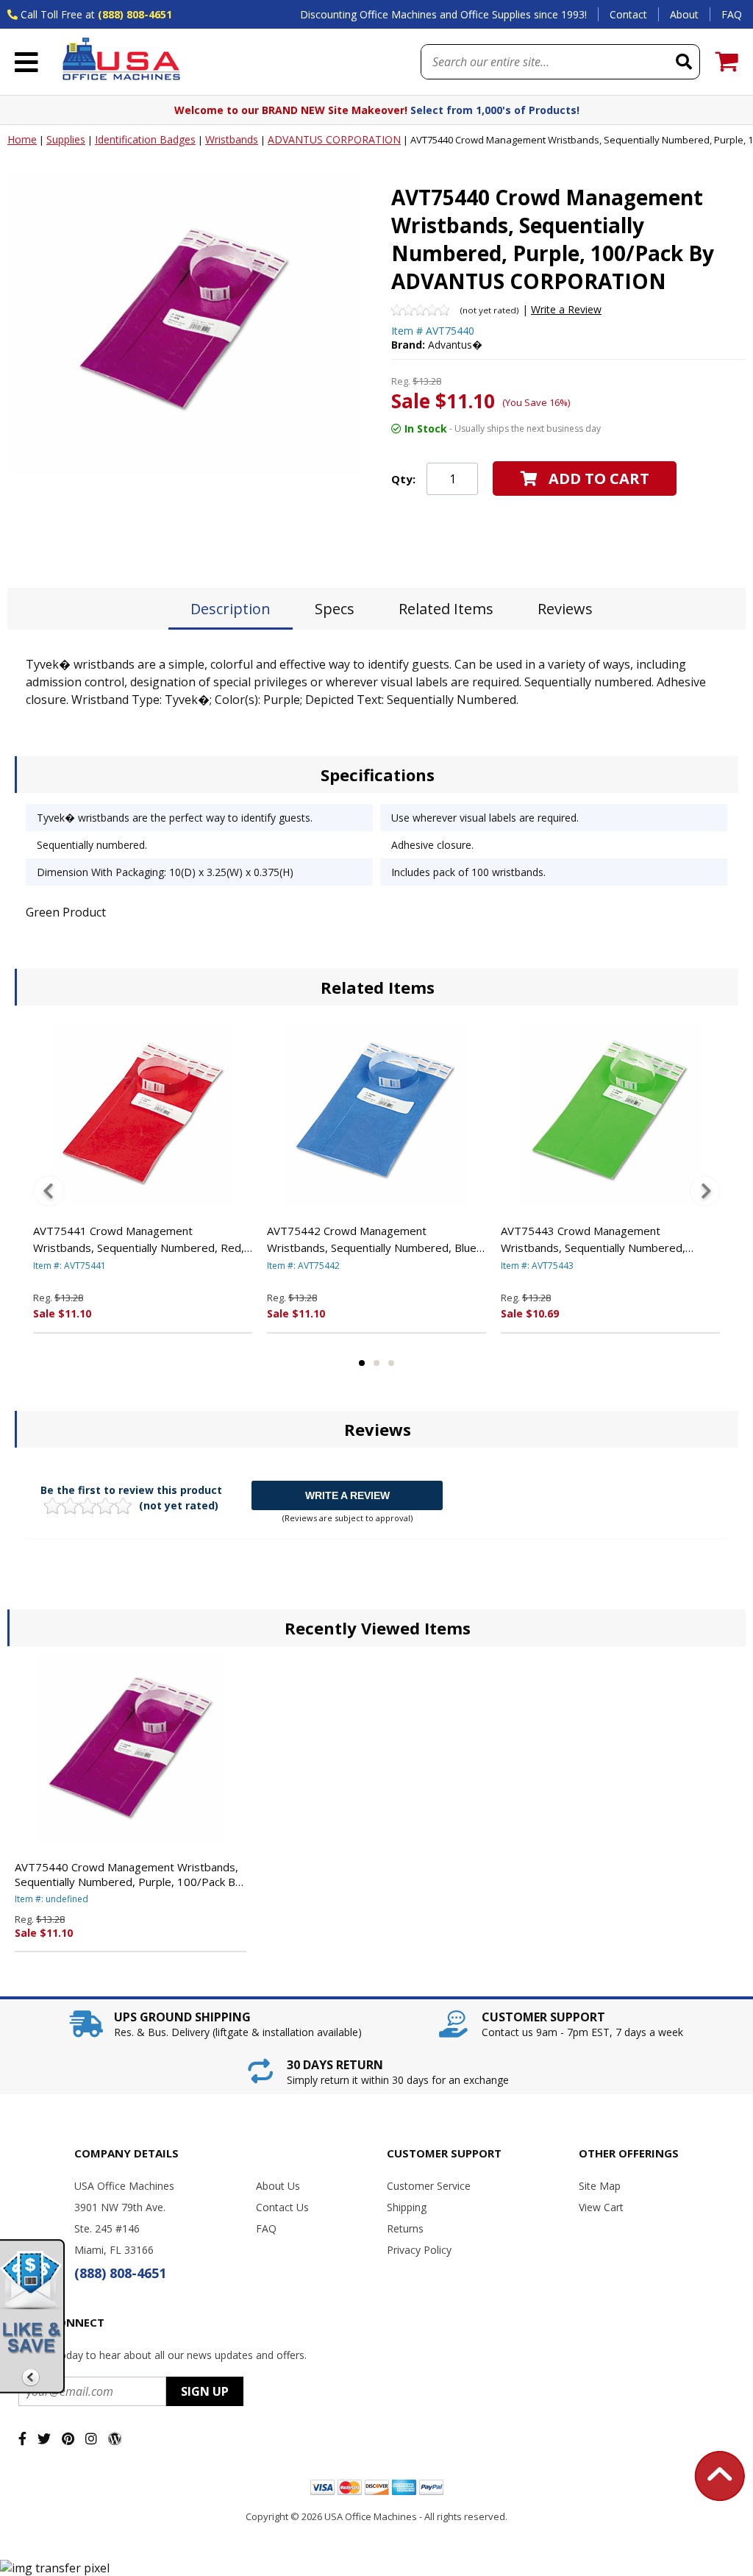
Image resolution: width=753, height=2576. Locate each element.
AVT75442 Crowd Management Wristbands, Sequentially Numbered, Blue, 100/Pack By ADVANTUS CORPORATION (373, 1239)
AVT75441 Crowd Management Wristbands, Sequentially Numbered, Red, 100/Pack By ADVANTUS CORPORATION (139, 1239)
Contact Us (282, 2207)
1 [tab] (362, 1363)
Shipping (407, 2207)
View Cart (601, 2207)
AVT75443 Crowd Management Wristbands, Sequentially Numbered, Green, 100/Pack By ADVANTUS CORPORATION (593, 1239)
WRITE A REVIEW (347, 1495)
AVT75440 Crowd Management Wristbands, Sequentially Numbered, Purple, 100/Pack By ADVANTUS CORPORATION (128, 1874)
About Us (278, 2186)
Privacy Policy (419, 2250)
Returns (405, 2228)
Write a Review (566, 309)
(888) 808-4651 (135, 14)
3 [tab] (391, 1363)
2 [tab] (376, 1363)
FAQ (732, 14)
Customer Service (429, 2186)
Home (22, 139)
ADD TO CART (599, 478)
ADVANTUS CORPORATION (334, 139)
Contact (628, 14)
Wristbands (232, 139)
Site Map (600, 2186)
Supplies (66, 139)
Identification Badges (145, 139)
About (684, 14)
